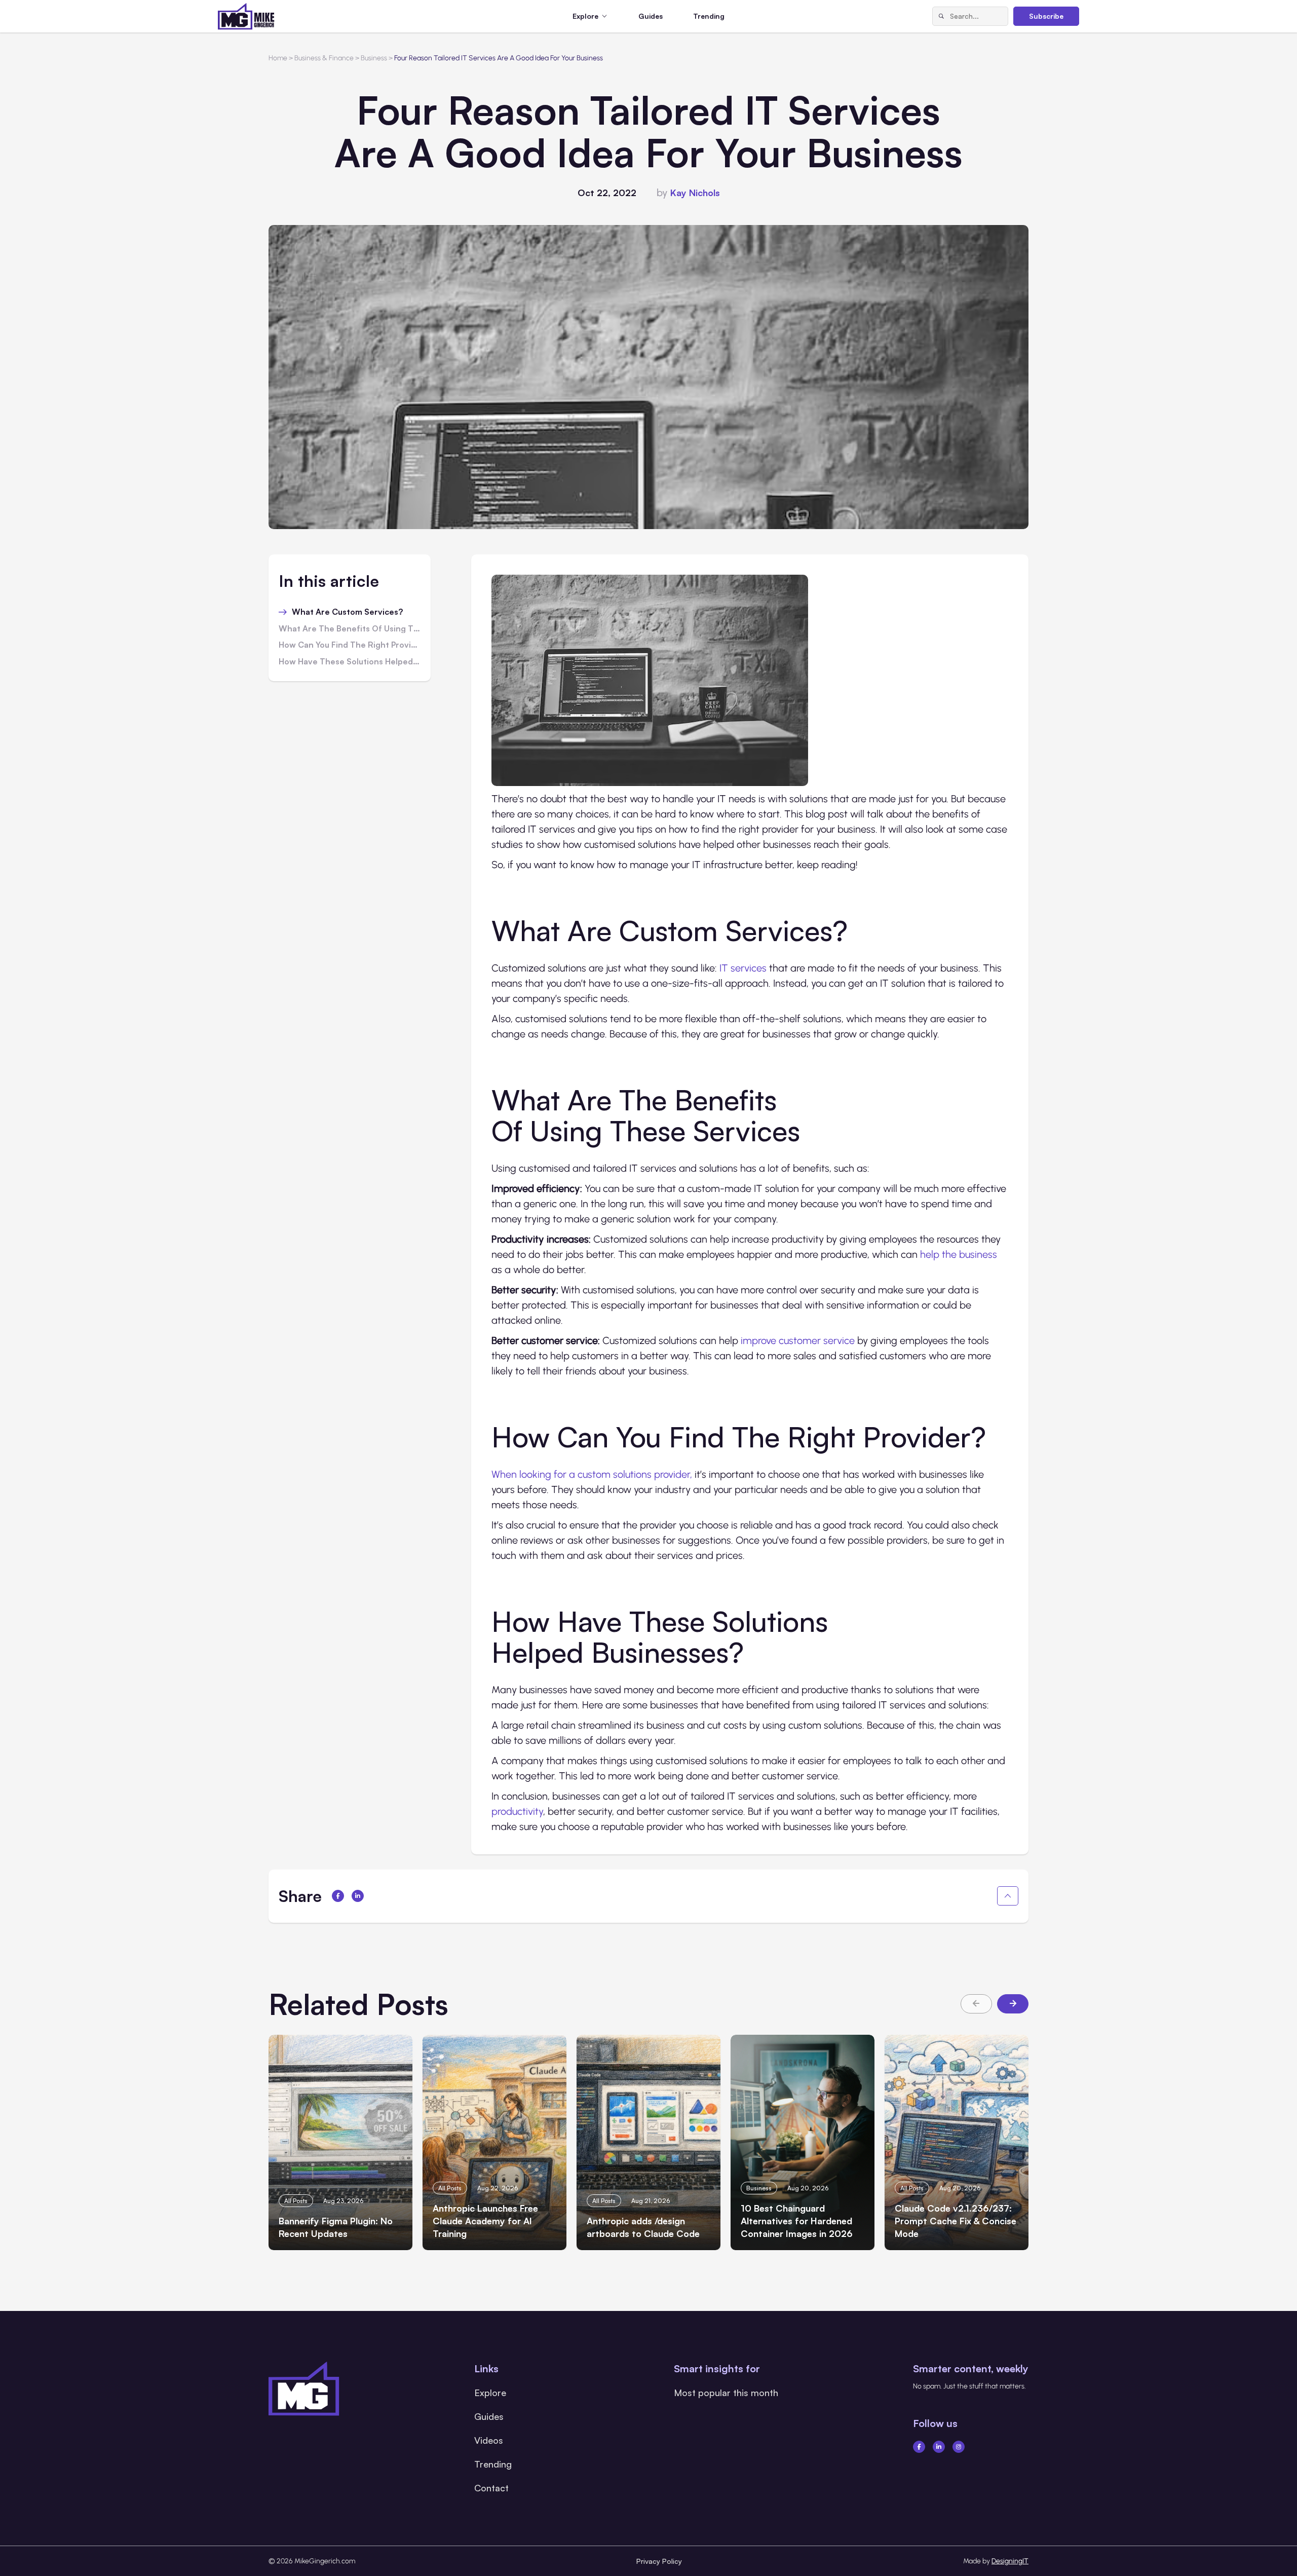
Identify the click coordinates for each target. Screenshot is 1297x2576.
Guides (651, 16)
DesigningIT (1010, 2561)
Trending (709, 16)
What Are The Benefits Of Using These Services (350, 629)
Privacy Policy (659, 2561)
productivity (517, 1811)
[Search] (941, 16)
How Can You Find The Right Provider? (350, 645)
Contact (491, 2488)
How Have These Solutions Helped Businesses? (350, 662)
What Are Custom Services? (348, 612)
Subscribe (1046, 16)
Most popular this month (726, 2393)
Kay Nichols (695, 193)
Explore (490, 2393)
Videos (489, 2440)
